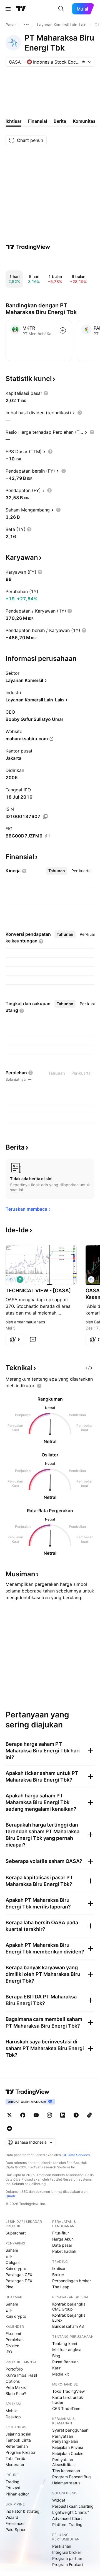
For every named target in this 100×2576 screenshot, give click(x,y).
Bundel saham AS (68, 2326)
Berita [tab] (60, 121)
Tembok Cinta (18, 2440)
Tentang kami (65, 2343)
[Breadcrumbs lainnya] (26, 25)
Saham (12, 2250)
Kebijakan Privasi (67, 2447)
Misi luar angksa (67, 2350)
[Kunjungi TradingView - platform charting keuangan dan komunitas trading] (28, 247)
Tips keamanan (66, 2471)
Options (13, 2381)
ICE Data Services (76, 2155)
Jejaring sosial (18, 2434)
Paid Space (16, 2529)
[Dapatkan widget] (89, 1368)
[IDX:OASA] (11, 1280)
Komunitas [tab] (84, 121)
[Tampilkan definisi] (46, 393)
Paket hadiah (64, 2251)
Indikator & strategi (23, 2511)
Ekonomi (13, 2333)
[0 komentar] (33, 1340)
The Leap (61, 2287)
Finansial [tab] (37, 121)
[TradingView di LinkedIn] (63, 2115)
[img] (84, 62)
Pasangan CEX (19, 2275)
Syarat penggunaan (70, 2430)
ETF (9, 2256)
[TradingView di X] (9, 2115)
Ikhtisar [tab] (13, 121)
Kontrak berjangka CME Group (69, 2307)
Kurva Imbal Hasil (21, 2375)
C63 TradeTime (66, 2408)
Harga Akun (63, 2239)
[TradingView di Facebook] (23, 2115)
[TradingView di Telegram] (76, 2115)
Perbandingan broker (72, 2281)
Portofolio (14, 2369)
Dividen (12, 2346)
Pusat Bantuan (65, 2362)
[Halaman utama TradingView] (21, 9)
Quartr (10, 2196)
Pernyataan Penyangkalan (65, 2439)
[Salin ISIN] (45, 817)
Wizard (12, 2517)
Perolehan (15, 2340)
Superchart (16, 2233)
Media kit (61, 2374)
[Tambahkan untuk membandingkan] (63, 330)
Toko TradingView (68, 2391)
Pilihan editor (17, 2494)
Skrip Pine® (16, 2393)
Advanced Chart (67, 2518)
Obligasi (13, 2262)
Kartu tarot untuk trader (68, 2400)
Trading (12, 2482)
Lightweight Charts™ (71, 2512)
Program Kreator (21, 2452)
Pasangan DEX (19, 2281)
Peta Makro (16, 2387)
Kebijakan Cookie (68, 2453)
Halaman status (66, 2483)
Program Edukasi (68, 2564)
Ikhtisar (59, 2268)
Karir (56, 2368)
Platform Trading (67, 2524)
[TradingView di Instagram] (49, 2115)
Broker (58, 2275)
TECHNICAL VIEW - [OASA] (38, 1290)
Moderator (15, 2465)
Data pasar (62, 2245)
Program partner (67, 2558)
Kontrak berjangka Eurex (69, 2318)
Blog (56, 2356)
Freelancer (15, 2523)
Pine (9, 2287)
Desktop (13, 2417)
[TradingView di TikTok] (89, 2115)
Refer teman (17, 2446)
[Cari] (61, 9)
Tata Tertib (15, 2458)
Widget (59, 2500)
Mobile (12, 2411)
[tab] (57, 871)
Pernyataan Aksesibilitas (63, 2462)
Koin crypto (16, 2268)
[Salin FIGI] (47, 836)
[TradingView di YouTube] (36, 2115)
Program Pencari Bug (72, 2477)
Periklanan (62, 2546)
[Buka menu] (8, 9)
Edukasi (13, 2488)
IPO (9, 2352)
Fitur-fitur (61, 2233)
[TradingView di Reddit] (9, 2128)
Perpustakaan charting (73, 2506)
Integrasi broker (67, 2552)
